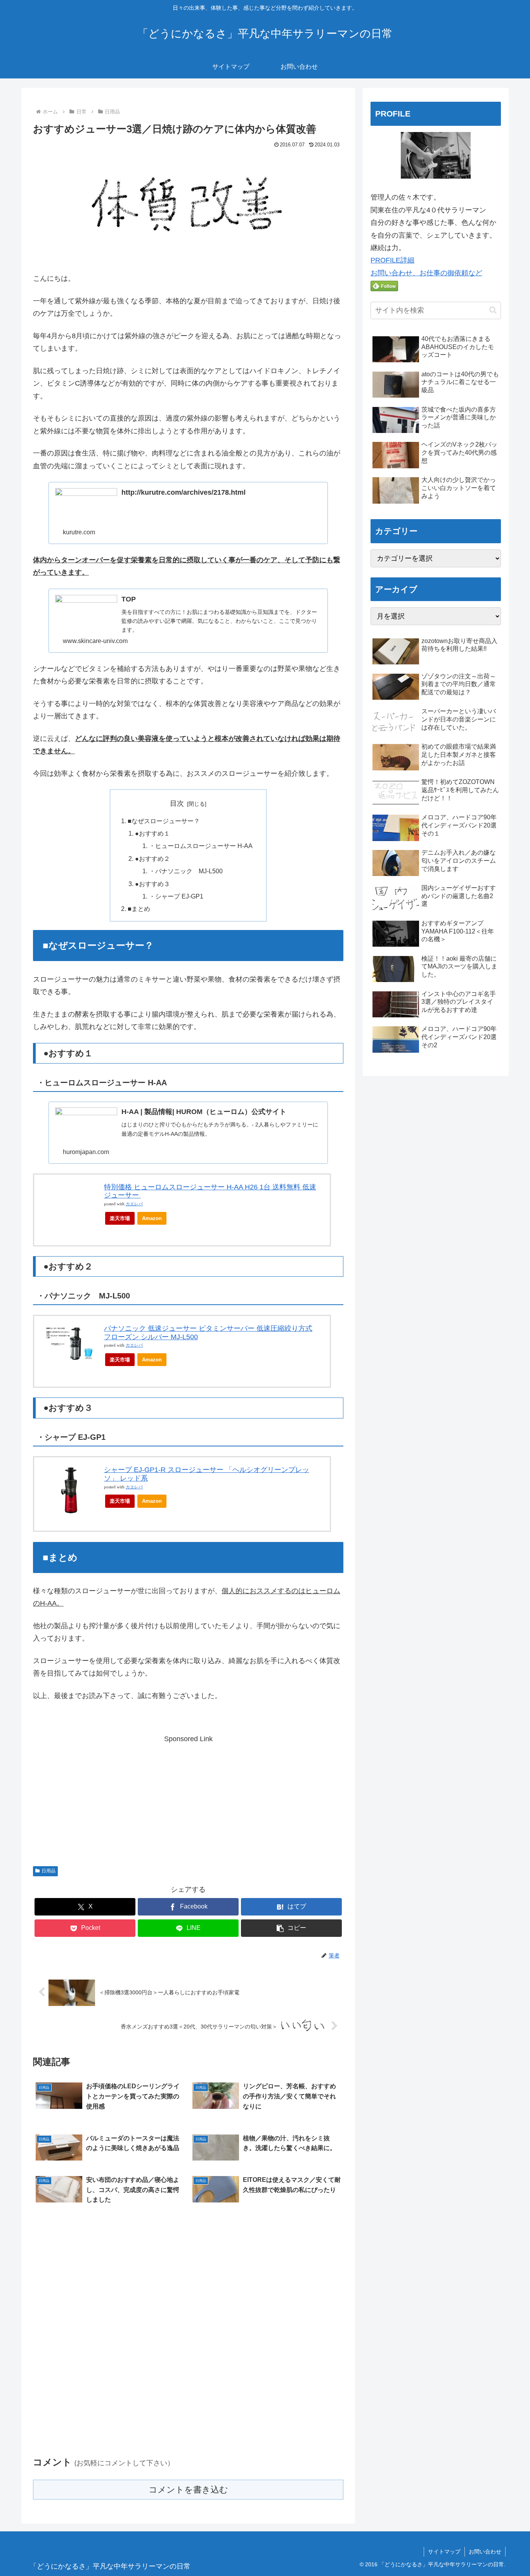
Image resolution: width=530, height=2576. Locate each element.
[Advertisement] (188, 1800)
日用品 (48, 1871)
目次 (177, 803)
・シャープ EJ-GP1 (176, 896)
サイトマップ (444, 2552)
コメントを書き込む (188, 2490)
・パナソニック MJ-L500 (186, 871)
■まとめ (139, 909)
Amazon (152, 1218)
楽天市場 (120, 1218)
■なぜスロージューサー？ (164, 821)
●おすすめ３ (152, 884)
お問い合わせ (485, 2552)
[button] (291, 1928)
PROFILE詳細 (392, 260)
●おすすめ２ (152, 859)
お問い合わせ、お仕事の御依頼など (426, 273)
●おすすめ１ (152, 833)
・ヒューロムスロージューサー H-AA (201, 846)
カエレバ (134, 1204)
